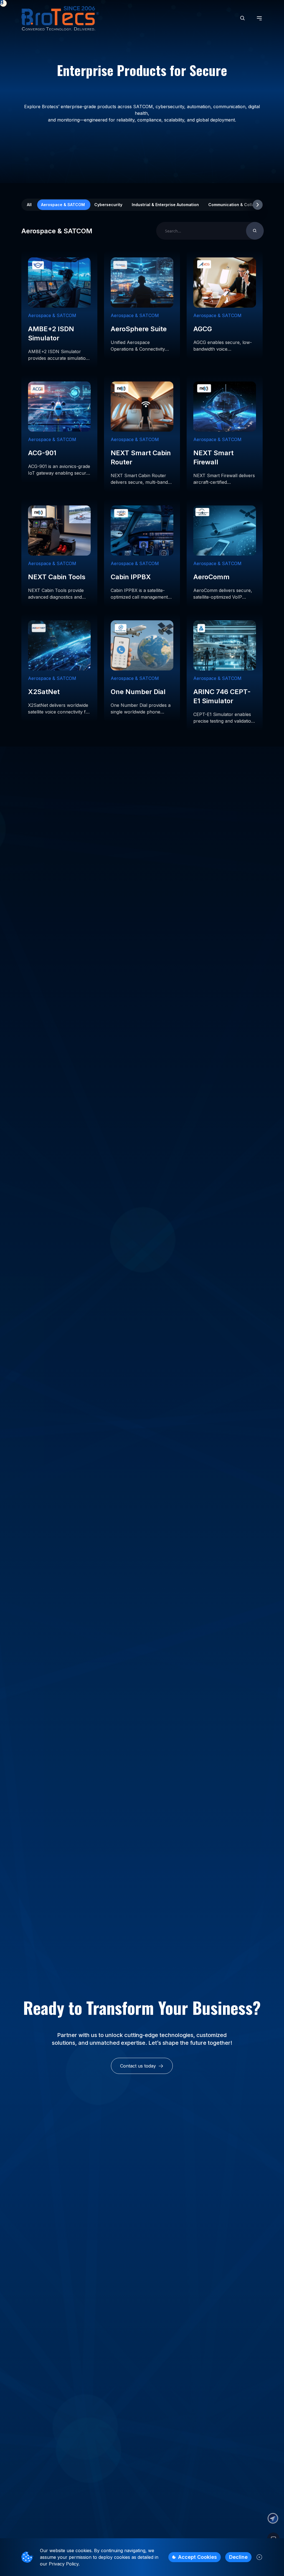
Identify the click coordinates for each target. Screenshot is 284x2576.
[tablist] (142, 205)
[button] (273, 2518)
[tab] (29, 205)
